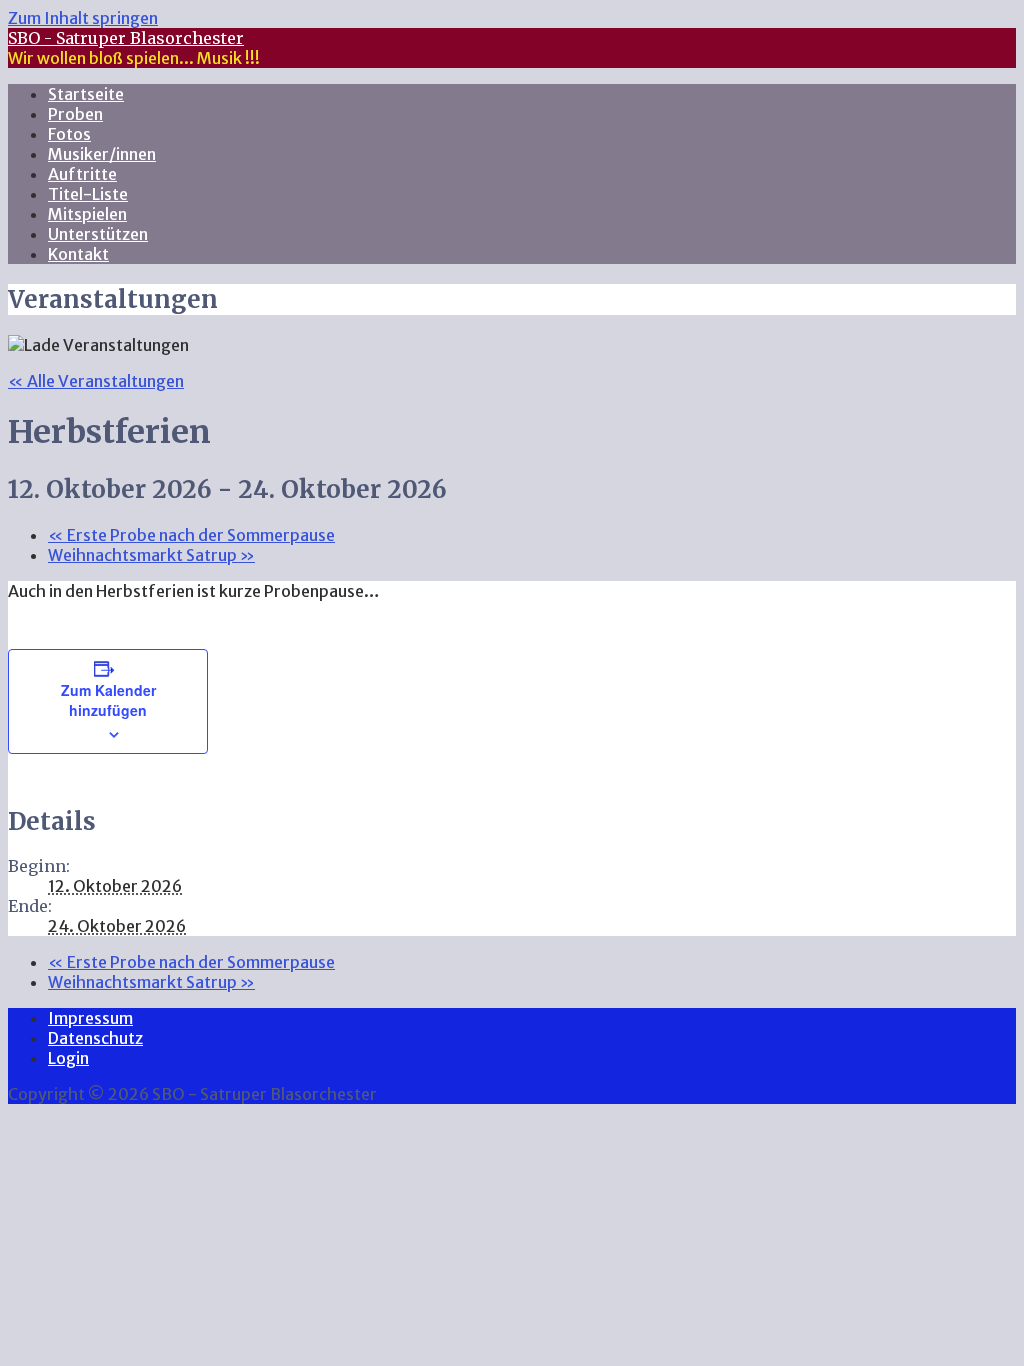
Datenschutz (95, 1038)
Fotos (69, 134)
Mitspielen (87, 214)
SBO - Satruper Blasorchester (126, 38)
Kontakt (78, 254)
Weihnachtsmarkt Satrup (151, 555)
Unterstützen (98, 234)
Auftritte (82, 174)
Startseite (86, 94)
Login (68, 1058)
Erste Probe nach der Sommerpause (191, 535)
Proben (75, 114)
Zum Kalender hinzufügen (108, 700)
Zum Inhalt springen (83, 18)
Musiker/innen (102, 154)
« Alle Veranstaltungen (96, 381)
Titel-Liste (88, 194)
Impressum (90, 1018)
